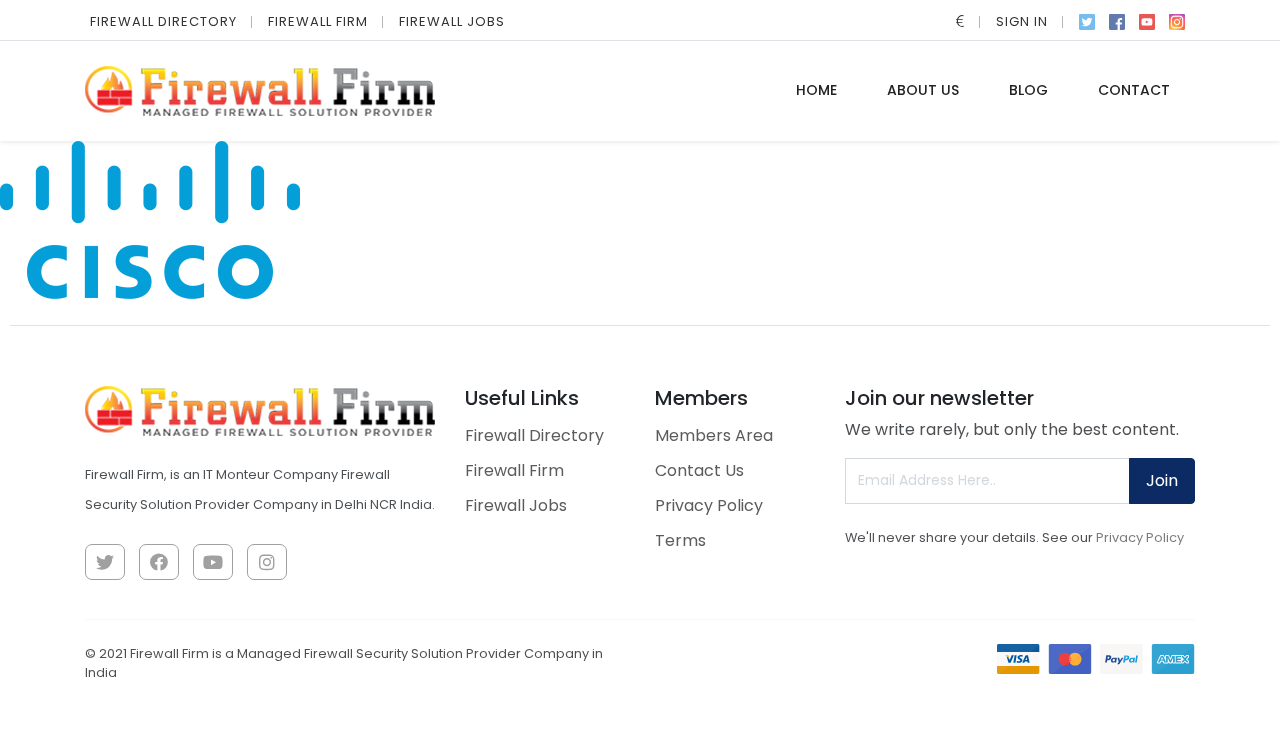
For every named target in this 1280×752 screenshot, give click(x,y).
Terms (680, 540)
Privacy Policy (709, 505)
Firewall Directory (163, 21)
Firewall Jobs (452, 21)
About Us (923, 90)
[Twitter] (1087, 20)
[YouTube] (1147, 20)
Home (816, 90)
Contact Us (699, 470)
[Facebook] (1117, 20)
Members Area (714, 435)
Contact (1134, 90)
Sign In (1022, 21)
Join (1162, 480)
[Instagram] (1177, 20)
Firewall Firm (318, 21)
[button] (960, 21)
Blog (1028, 90)
